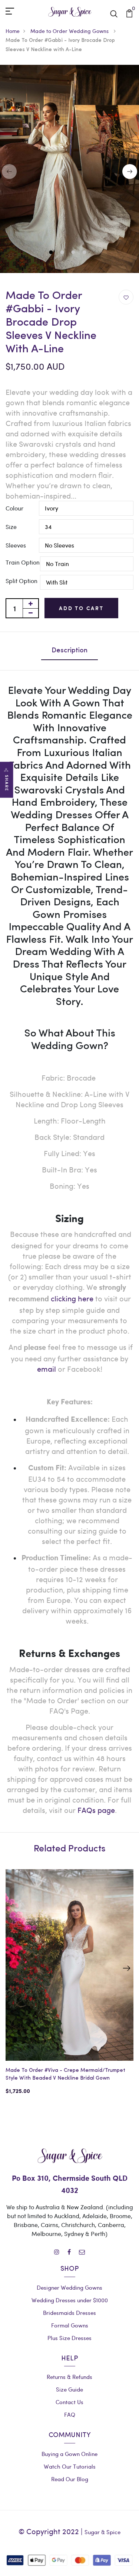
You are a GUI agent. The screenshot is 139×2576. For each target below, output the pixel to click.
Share (7, 783)
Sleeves (16, 545)
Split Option (21, 581)
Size (11, 527)
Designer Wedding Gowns (69, 2287)
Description (69, 651)
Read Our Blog (70, 2479)
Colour (14, 508)
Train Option (23, 562)
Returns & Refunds (69, 2377)
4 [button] (85, 253)
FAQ (70, 2414)
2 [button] (63, 253)
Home (13, 31)
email (47, 1369)
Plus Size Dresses (69, 2338)
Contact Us (69, 2402)
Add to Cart (81, 608)
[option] (69, 1988)
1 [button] (52, 253)
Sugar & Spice (102, 2532)
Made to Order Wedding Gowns (70, 31)
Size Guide (69, 2389)
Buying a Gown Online (69, 2454)
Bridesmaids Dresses (69, 2313)
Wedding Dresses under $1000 (70, 2300)
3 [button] (74, 253)
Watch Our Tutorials (70, 2466)
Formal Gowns (70, 2325)
